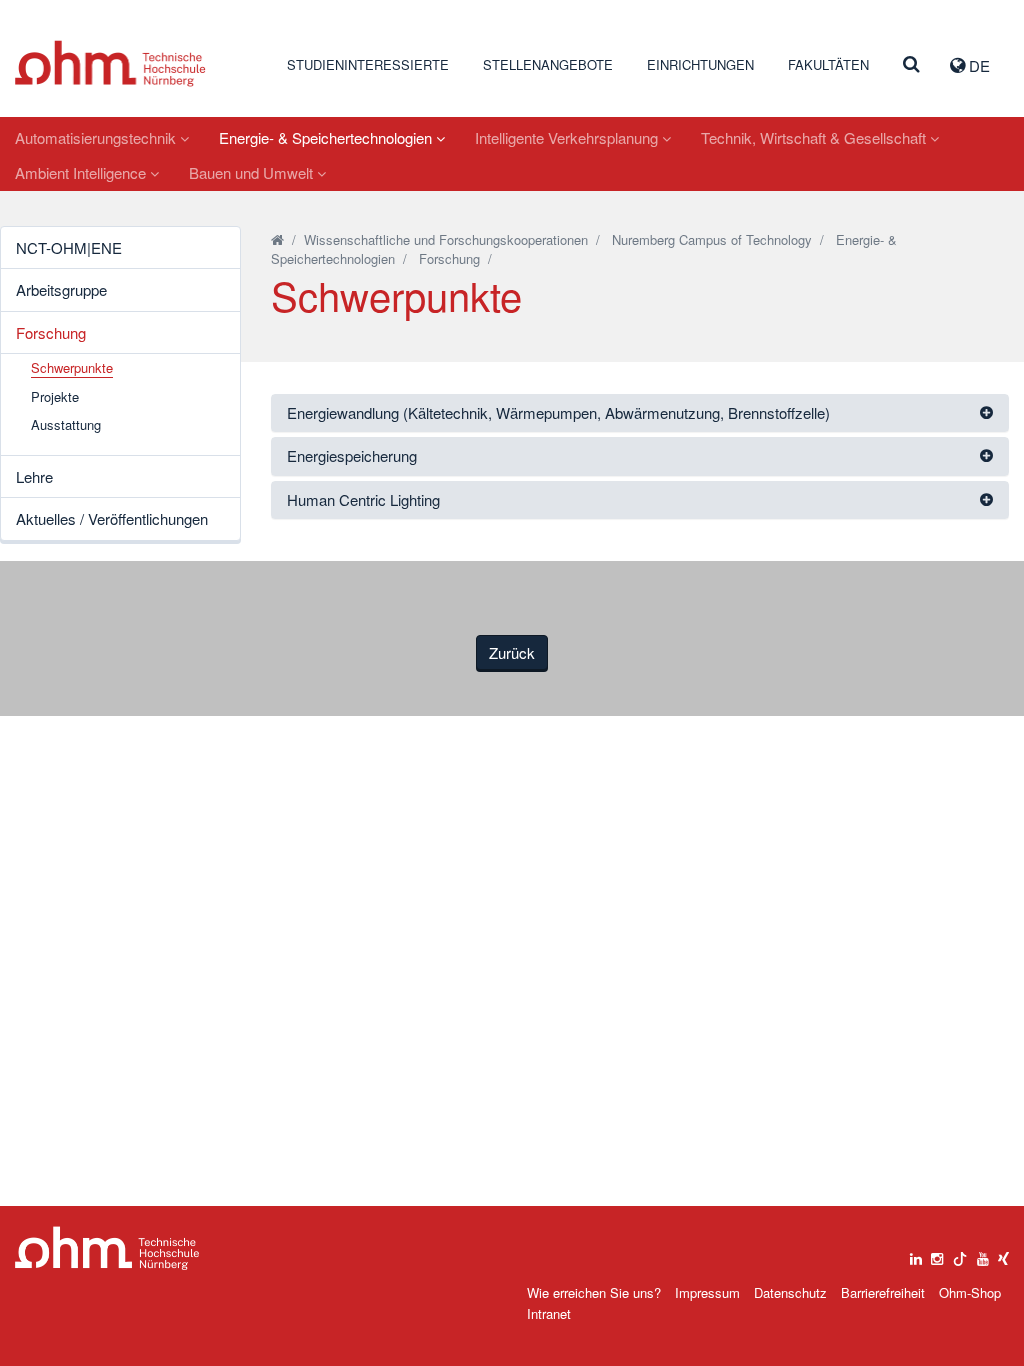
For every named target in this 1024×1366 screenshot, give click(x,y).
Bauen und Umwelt (253, 172)
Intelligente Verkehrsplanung (568, 137)
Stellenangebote (548, 64)
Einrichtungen (700, 64)
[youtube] (983, 1254)
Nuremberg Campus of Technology (712, 239)
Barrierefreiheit (883, 1292)
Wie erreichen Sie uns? (594, 1292)
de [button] (977, 65)
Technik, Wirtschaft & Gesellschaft (815, 137)
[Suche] (911, 65)
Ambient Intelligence (82, 172)
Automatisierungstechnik (97, 137)
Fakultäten (828, 64)
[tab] (640, 413)
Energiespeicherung (352, 455)
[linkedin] (916, 1254)
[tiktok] (960, 1254)
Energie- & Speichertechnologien (327, 137)
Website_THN (110, 63)
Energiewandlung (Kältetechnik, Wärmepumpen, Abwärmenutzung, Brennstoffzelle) (558, 412)
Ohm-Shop (970, 1292)
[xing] (1003, 1254)
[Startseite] (277, 239)
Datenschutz (790, 1292)
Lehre (34, 476)
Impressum (707, 1292)
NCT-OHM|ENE (69, 247)
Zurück (512, 652)
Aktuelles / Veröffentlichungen (112, 518)
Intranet (549, 1313)
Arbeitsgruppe (61, 289)
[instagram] (937, 1254)
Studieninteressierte (368, 64)
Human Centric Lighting (363, 499)
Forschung (51, 332)
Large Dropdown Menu (107, 1248)
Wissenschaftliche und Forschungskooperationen (446, 239)
